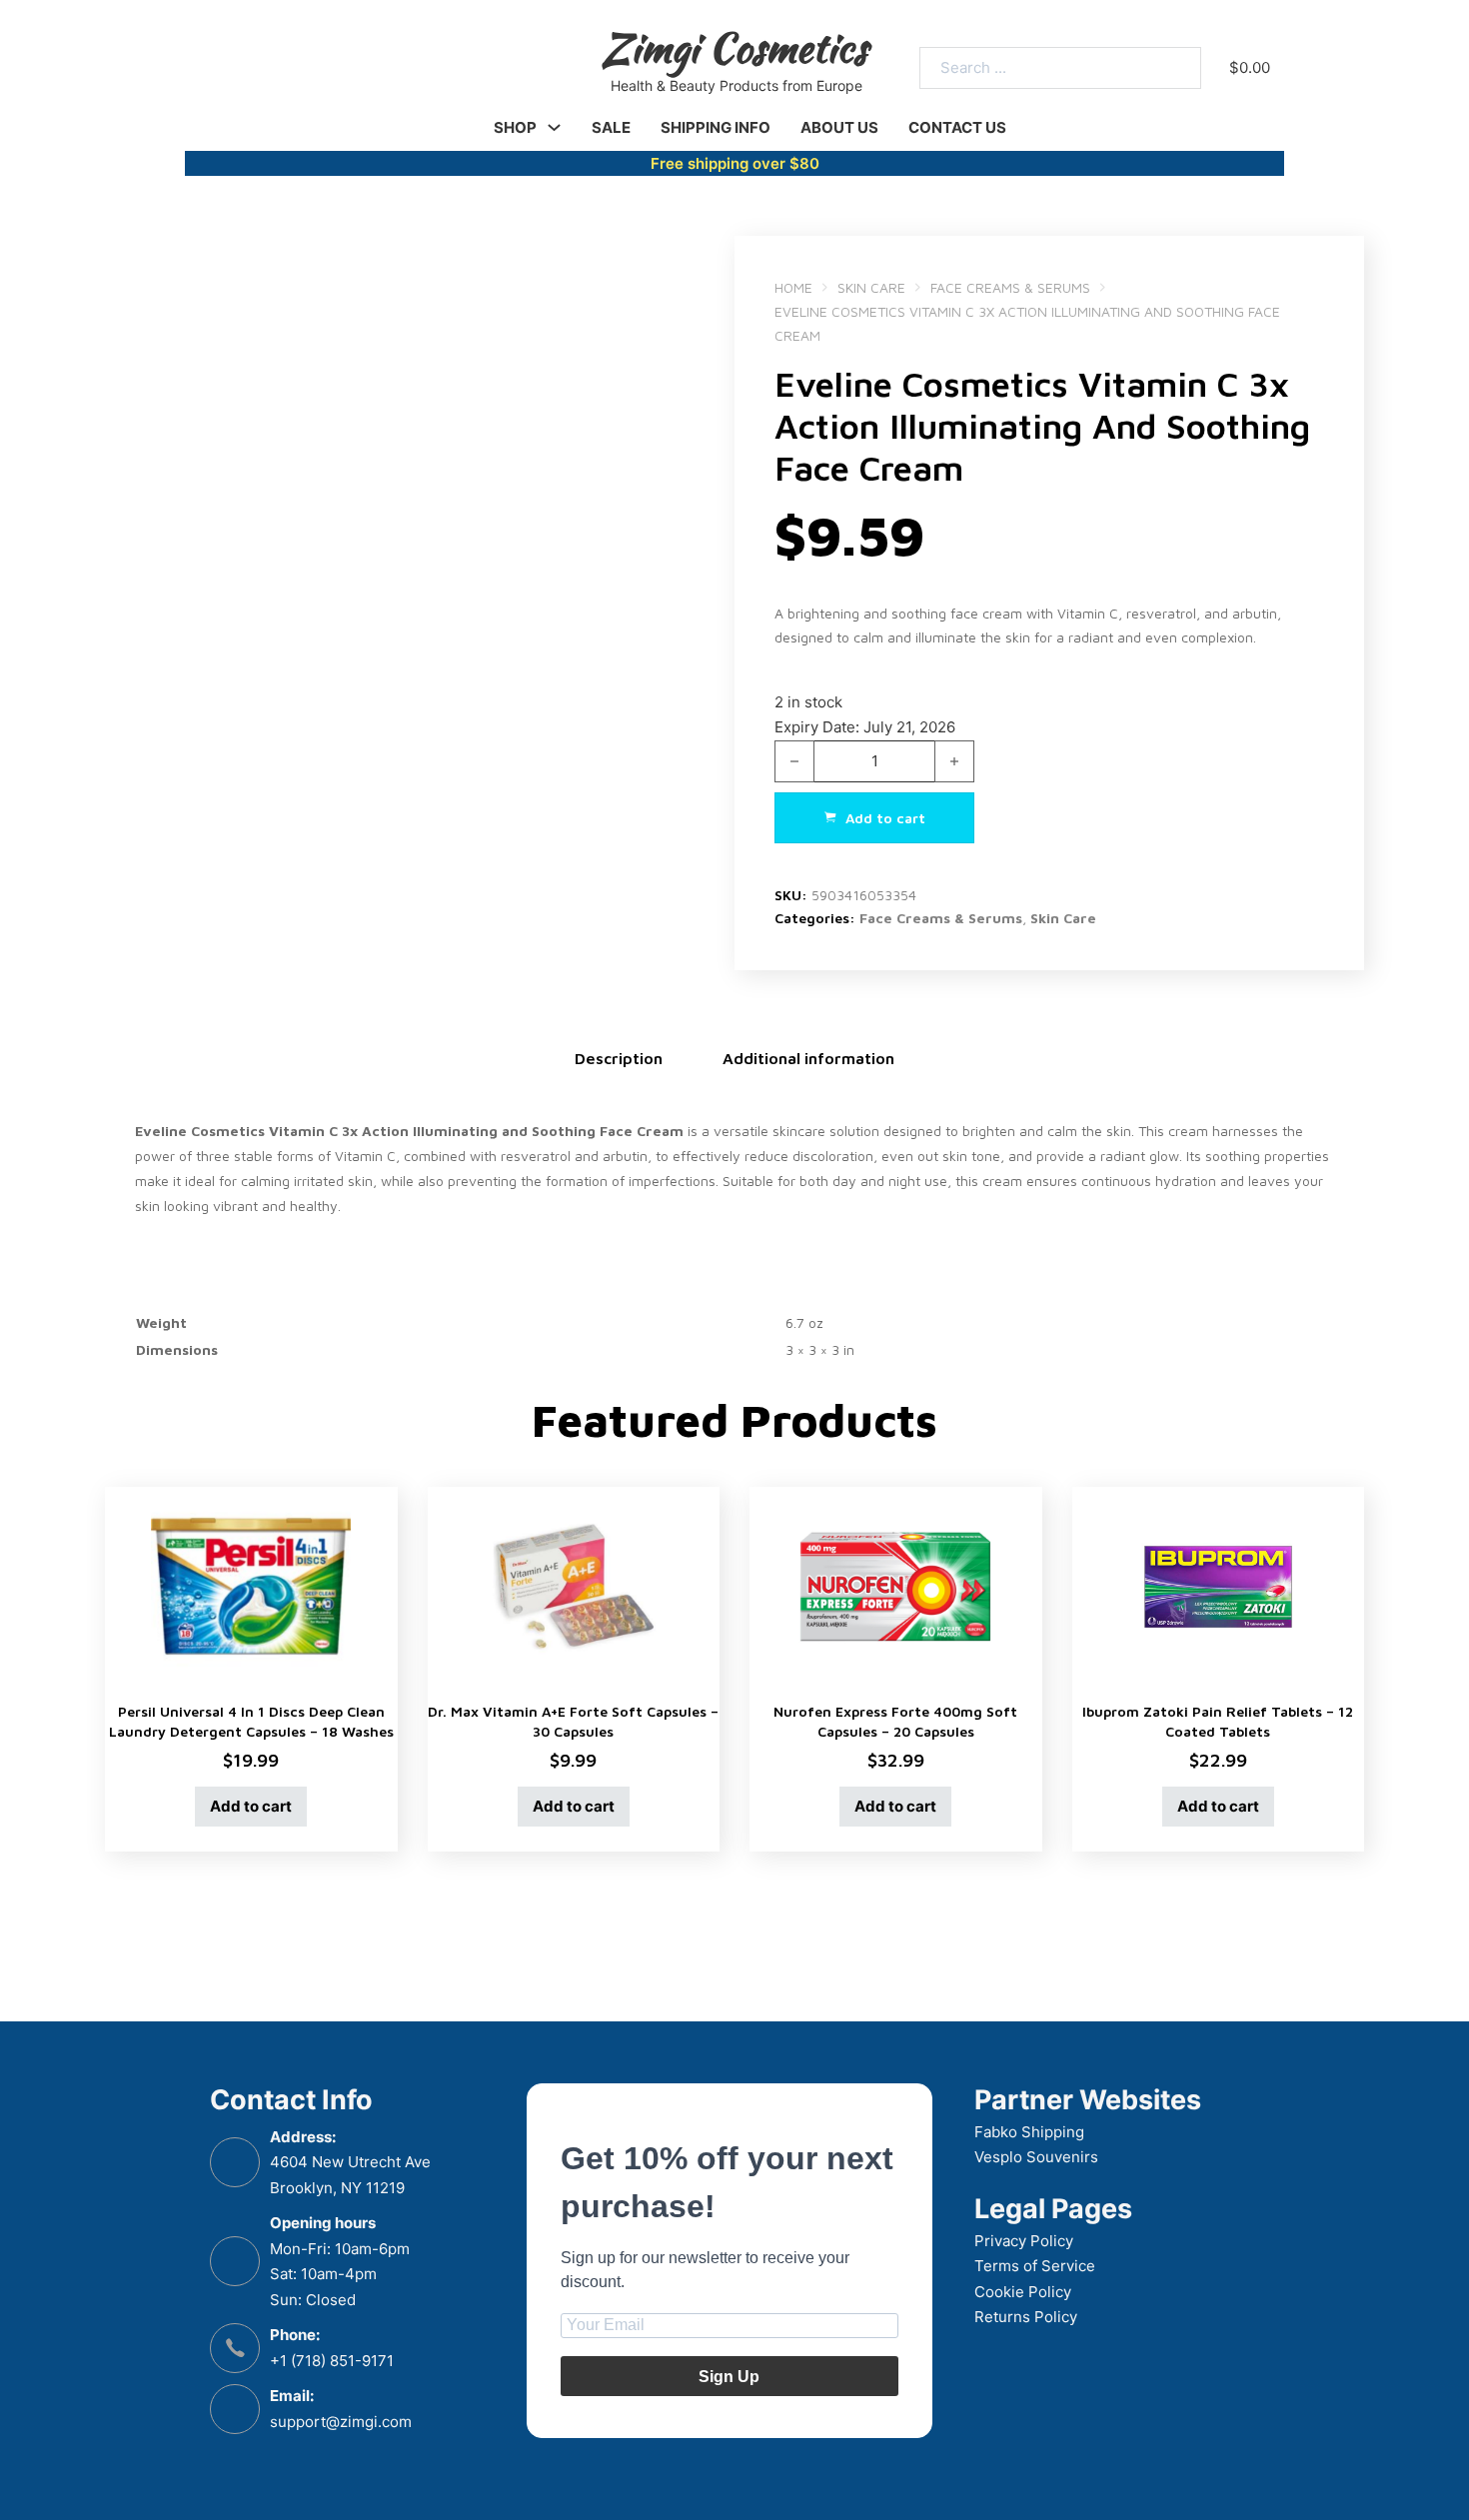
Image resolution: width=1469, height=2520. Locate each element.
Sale (611, 127)
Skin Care (871, 287)
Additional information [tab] (808, 1058)
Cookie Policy (1023, 2292)
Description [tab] (619, 1058)
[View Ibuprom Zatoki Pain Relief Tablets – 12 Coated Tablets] (1219, 1585)
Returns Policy (1026, 2317)
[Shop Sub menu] (554, 127)
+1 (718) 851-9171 (332, 2361)
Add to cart (251, 1806)
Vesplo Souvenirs (1036, 2157)
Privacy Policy (1024, 2241)
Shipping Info (716, 127)
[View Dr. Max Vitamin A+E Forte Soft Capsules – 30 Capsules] (574, 1585)
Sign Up (729, 2377)
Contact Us (957, 127)
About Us (839, 127)
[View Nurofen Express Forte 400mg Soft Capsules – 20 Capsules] (896, 1585)
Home (793, 287)
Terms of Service (1035, 2266)
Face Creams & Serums (1010, 287)
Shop (515, 127)
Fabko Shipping (1029, 2132)
